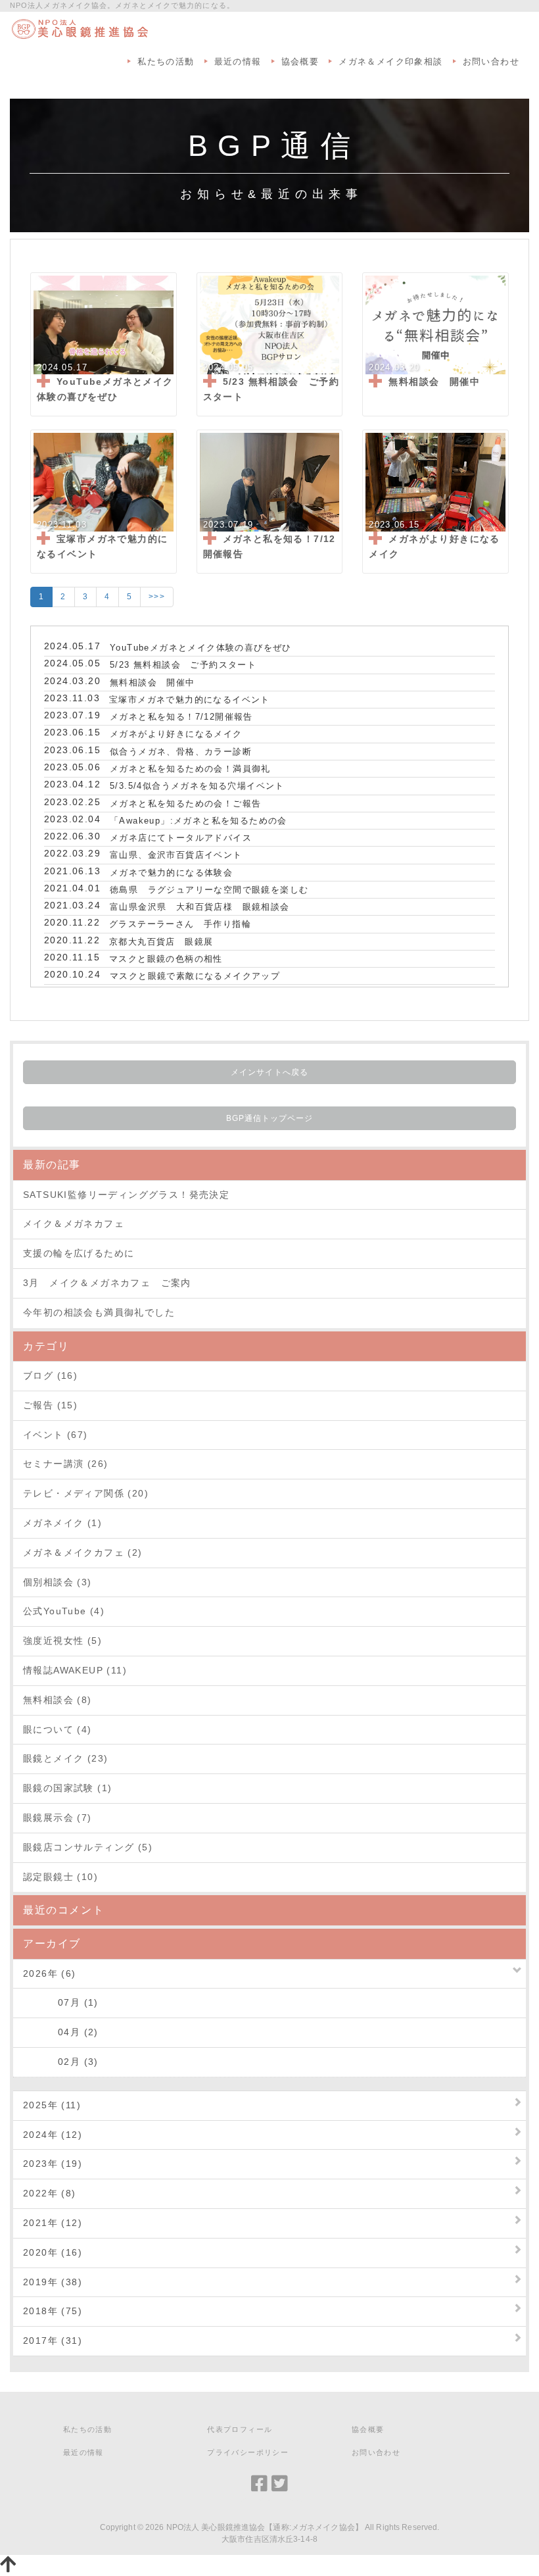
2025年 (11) (52, 2105)
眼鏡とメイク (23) (65, 1758)
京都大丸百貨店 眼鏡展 (161, 942)
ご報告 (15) (50, 1405)
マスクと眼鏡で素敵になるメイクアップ (195, 976)
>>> (157, 597)
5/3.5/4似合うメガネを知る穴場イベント (197, 786)
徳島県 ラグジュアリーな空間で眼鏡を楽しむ (209, 890)
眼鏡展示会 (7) (58, 1818)
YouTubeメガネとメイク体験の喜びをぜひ (201, 648)
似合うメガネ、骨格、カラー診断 (181, 752)
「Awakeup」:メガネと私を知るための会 (199, 821)
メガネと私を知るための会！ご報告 (185, 804)
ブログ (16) (50, 1375)
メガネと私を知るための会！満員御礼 (190, 769)
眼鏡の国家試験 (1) (67, 1788)
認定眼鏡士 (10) (60, 1877)
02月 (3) (61, 2062)
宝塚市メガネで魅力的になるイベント (190, 700)
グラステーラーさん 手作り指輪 (180, 924)
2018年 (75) (53, 2311)
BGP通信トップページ (270, 1118)
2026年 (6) (50, 1973)
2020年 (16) (53, 2252)
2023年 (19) (53, 2164)
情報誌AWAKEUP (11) (75, 1670)
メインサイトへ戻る (269, 1072)
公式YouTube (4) (64, 1611)
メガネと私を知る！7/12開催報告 (181, 717)
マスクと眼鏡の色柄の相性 (166, 959)
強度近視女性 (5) (62, 1641)
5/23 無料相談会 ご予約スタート (183, 665)
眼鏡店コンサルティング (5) (88, 1847)
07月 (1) (61, 2002)
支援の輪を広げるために (79, 1253)
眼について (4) (58, 1729)
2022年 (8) (50, 2193)
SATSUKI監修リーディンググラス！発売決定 (126, 1195)
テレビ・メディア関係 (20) (86, 1493)
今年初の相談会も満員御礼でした (99, 1312)
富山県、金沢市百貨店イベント (176, 855)
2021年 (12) (53, 2223)
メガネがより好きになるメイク (176, 734)
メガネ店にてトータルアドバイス (181, 838)
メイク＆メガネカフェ (74, 1224)
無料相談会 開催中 (152, 682)
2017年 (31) (53, 2341)
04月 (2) (61, 2032)
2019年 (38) (53, 2282)
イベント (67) (56, 1435)
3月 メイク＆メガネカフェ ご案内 (107, 1283)
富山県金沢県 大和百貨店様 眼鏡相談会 (200, 907)
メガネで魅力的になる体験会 (171, 873)
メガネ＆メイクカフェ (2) (83, 1552)
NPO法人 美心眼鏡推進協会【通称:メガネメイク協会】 (265, 2527)
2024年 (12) (53, 2135)
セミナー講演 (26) (65, 1464)
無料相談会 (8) (58, 1700)
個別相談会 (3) (58, 1582)
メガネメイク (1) (62, 1523)
